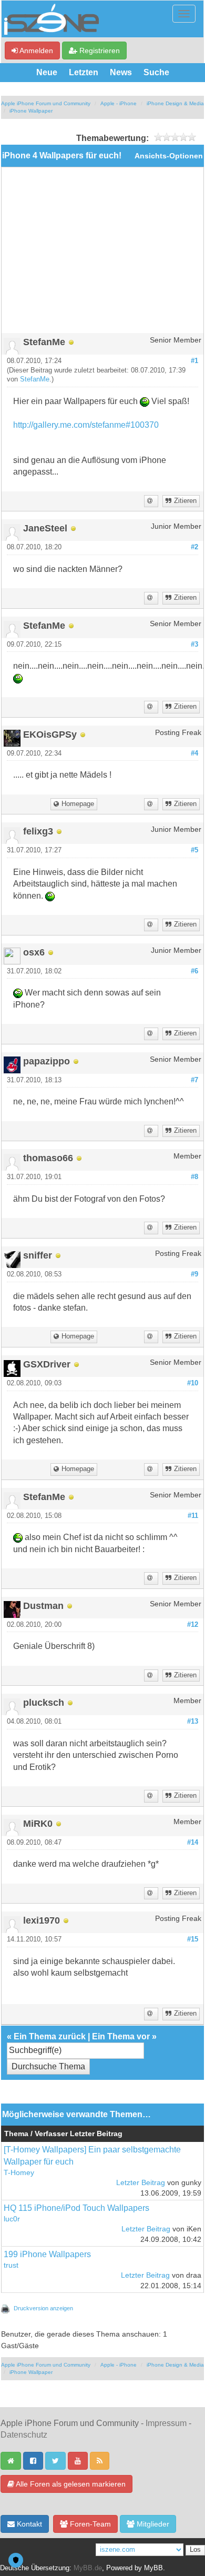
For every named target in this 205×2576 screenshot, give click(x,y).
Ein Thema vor (121, 2036)
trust (11, 2265)
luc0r (12, 2219)
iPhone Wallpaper (31, 111)
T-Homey (19, 2173)
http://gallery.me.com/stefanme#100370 (86, 425)
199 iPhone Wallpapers (47, 2254)
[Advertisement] (102, 254)
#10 (193, 1383)
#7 (194, 1080)
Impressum (166, 2423)
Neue (47, 72)
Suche (156, 72)
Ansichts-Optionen (169, 156)
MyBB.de (88, 2568)
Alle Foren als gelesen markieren (70, 2484)
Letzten (84, 72)
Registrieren (99, 51)
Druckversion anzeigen (43, 2308)
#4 (194, 753)
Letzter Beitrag (141, 2183)
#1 (194, 361)
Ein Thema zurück (50, 2036)
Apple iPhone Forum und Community (46, 103)
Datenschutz (24, 2435)
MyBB (153, 2568)
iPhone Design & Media (175, 103)
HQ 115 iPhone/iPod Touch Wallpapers (76, 2208)
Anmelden (35, 51)
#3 (194, 645)
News (121, 72)
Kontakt (28, 2524)
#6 (194, 971)
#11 (193, 1516)
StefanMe (35, 379)
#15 (193, 1939)
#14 (193, 1843)
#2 (194, 547)
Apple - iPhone (119, 103)
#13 (193, 1722)
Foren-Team (89, 2524)
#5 (194, 850)
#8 (194, 1177)
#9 (194, 1274)
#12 (193, 1625)
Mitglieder (152, 2524)
